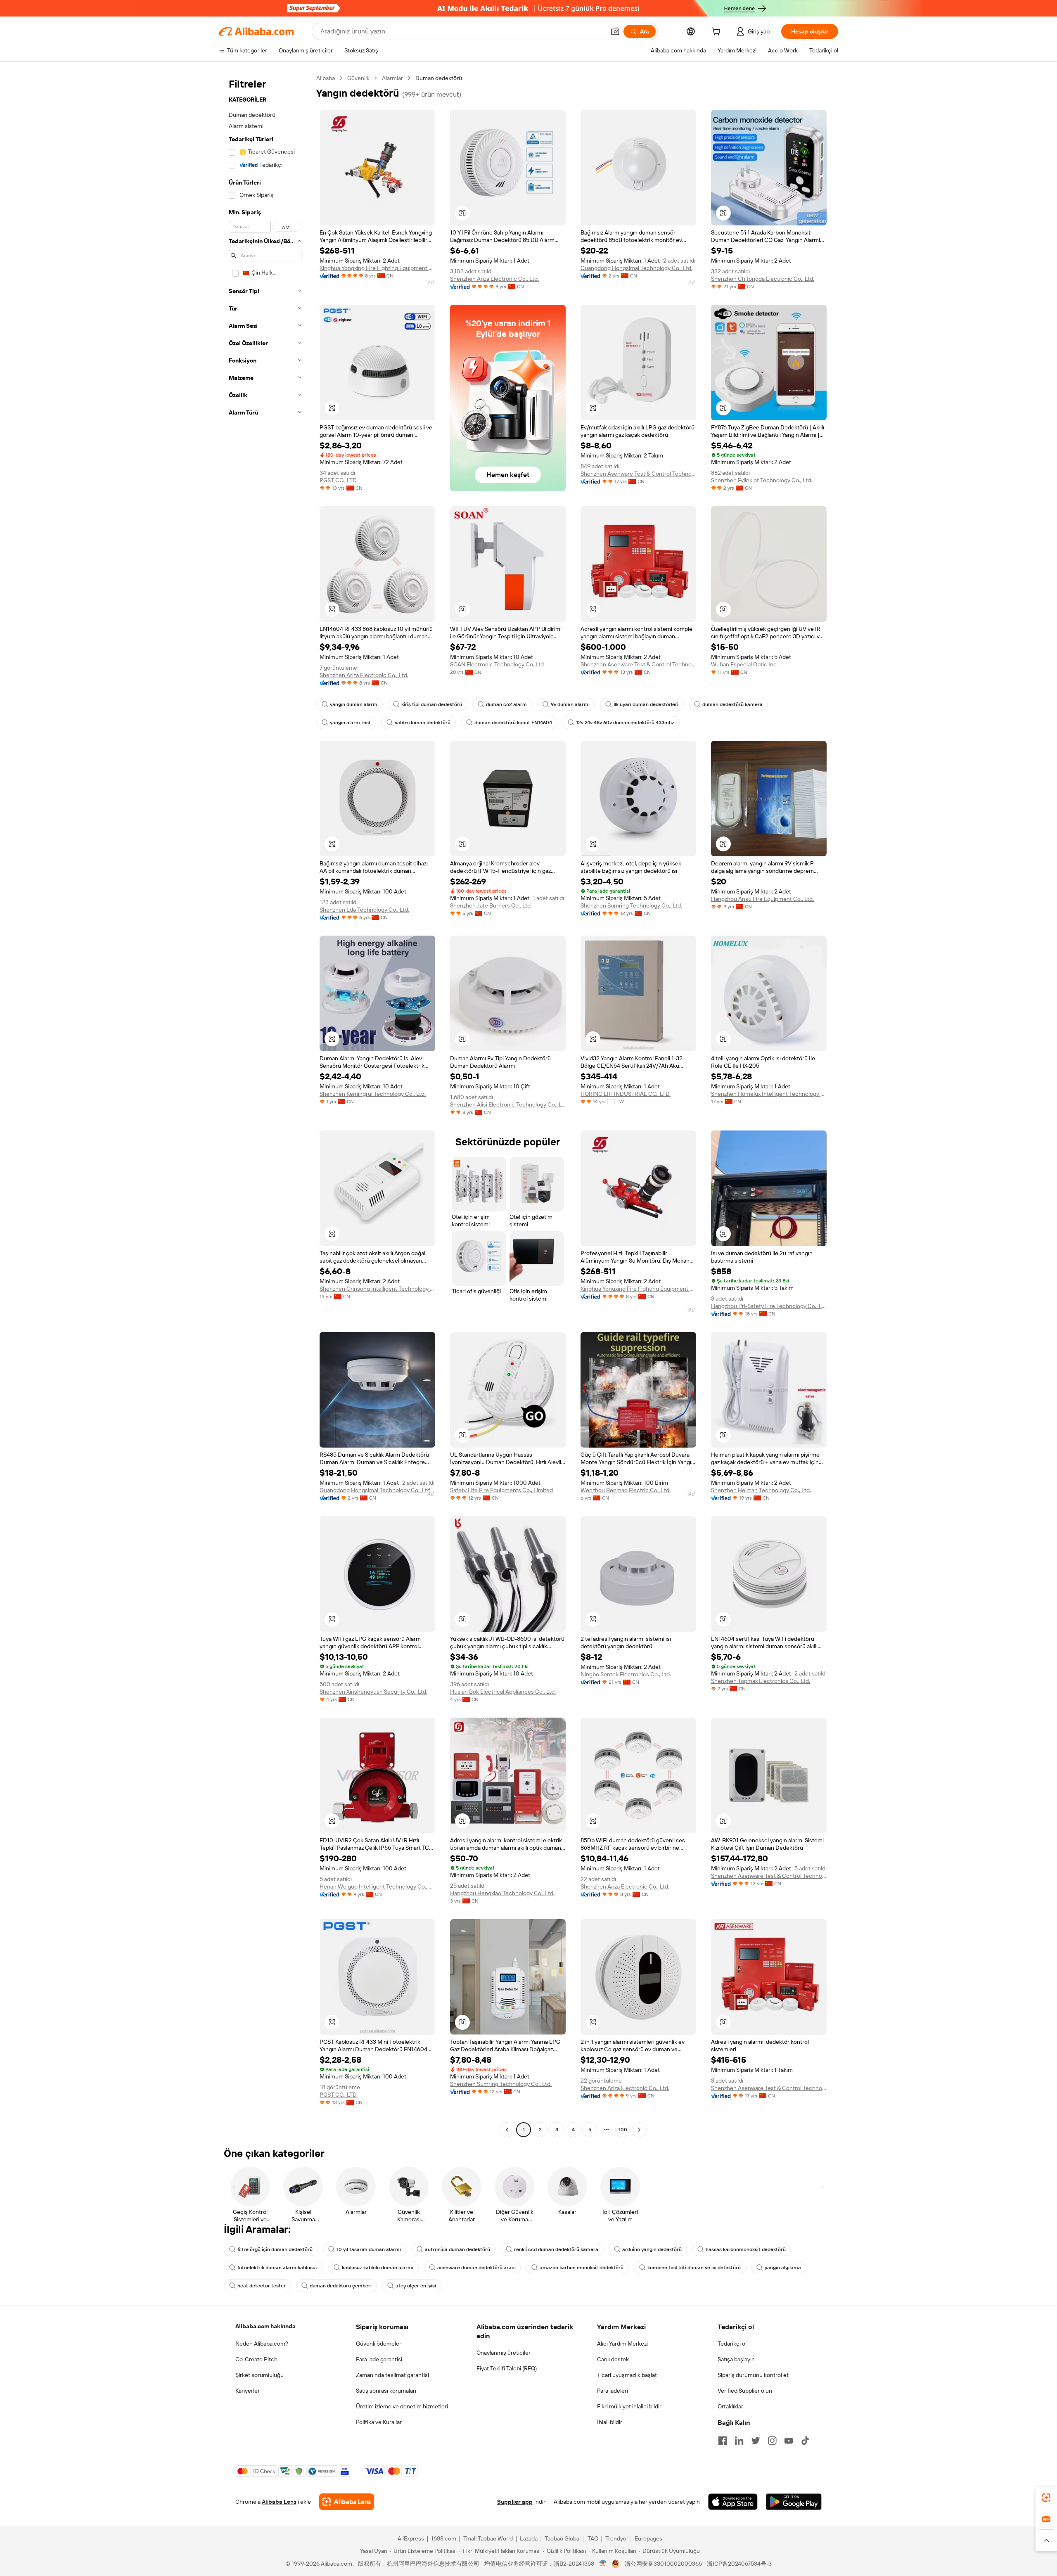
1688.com (444, 2538)
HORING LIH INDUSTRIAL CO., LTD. (626, 1094)
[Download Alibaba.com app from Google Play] (794, 2502)
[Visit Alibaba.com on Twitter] (756, 2441)
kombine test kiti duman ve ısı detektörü (694, 2268)
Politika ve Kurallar (379, 2422)
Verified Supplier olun (745, 2391)
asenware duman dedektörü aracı (476, 2268)
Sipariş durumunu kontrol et (753, 2375)
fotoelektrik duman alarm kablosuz (278, 2268)
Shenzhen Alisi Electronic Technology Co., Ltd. (508, 1104)
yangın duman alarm (354, 704)
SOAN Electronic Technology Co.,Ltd (497, 664)
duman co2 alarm (506, 704)
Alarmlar (392, 78)
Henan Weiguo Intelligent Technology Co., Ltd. (377, 1886)
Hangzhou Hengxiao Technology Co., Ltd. (502, 1893)
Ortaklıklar (730, 2406)
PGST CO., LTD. (339, 480)
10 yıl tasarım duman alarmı (369, 2249)
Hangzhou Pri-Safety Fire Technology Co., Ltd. (769, 1306)
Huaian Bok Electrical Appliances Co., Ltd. (503, 1692)
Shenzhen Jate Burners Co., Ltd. (491, 905)
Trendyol (616, 2538)
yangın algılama (783, 2268)
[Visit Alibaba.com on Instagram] (772, 2441)
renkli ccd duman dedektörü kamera (556, 2249)
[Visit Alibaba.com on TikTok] (805, 2441)
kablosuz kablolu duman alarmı (378, 2268)
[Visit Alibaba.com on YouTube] (789, 2441)
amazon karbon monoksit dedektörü (582, 2268)
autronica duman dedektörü (457, 2249)
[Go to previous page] (507, 2130)
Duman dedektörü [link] (439, 78)
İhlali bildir (610, 2422)
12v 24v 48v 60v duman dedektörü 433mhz (625, 723)
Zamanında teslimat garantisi (392, 2375)
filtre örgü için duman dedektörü (275, 2249)
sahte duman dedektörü (423, 723)
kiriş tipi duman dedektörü (432, 704)
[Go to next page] (639, 2130)
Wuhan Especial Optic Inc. (744, 664)
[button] (615, 31)
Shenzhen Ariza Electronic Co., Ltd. (494, 279)
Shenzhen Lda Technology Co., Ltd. (364, 910)
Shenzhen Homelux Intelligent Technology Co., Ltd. (769, 1094)
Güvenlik (358, 78)
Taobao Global (563, 2538)
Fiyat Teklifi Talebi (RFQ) (507, 2368)
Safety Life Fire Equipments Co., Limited (501, 1490)
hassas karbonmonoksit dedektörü (746, 2249)
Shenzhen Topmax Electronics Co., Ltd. (761, 1681)
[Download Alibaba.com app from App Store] (733, 2502)
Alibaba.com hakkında (265, 2326)
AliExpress (411, 2538)
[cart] (718, 33)
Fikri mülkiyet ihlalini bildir (629, 2406)
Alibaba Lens (279, 2502)
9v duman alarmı (570, 704)
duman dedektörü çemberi (341, 2286)
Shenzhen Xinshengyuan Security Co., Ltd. (373, 1692)
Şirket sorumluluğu (260, 2375)
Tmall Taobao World (488, 2538)
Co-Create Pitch (256, 2359)
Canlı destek (613, 2359)
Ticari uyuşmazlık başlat (627, 2375)
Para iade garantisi (379, 2359)
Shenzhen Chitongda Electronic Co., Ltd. (763, 279)
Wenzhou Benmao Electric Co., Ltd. (626, 1490)
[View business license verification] (603, 2564)
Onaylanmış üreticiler (504, 2353)
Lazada (529, 2538)
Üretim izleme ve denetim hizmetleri (402, 2406)
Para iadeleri (613, 2391)
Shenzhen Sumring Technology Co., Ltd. (631, 905)
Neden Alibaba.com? (262, 2344)
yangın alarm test (350, 723)
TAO (593, 2538)
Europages (648, 2538)
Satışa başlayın (736, 2359)
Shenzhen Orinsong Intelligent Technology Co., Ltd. (377, 1289)
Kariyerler (248, 2391)
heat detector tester (262, 2286)
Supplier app (515, 2502)
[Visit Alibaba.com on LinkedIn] (739, 2441)
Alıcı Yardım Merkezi (622, 2344)
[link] (1046, 2498)
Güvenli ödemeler (379, 2344)
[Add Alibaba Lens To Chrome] (347, 2502)
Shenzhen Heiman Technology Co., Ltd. (761, 1490)
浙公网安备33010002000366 (663, 2564)
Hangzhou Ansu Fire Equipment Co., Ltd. (762, 899)
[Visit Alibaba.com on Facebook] (723, 2441)
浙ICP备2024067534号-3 (739, 2564)
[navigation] (265, 1105)
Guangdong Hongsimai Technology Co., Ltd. (636, 268)
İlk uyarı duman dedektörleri (646, 704)
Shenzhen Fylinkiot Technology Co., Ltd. (762, 480)
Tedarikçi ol (732, 2344)
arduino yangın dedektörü (652, 2249)
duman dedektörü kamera (732, 704)
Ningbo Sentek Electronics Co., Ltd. (626, 1674)
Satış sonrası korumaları (386, 2391)
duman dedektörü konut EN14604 (513, 723)
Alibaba (326, 78)
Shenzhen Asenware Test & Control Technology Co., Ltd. (638, 474)
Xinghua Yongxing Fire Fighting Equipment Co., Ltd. (377, 268)
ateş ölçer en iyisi (416, 2286)
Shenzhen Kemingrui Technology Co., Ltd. (373, 1094)
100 (623, 2130)
